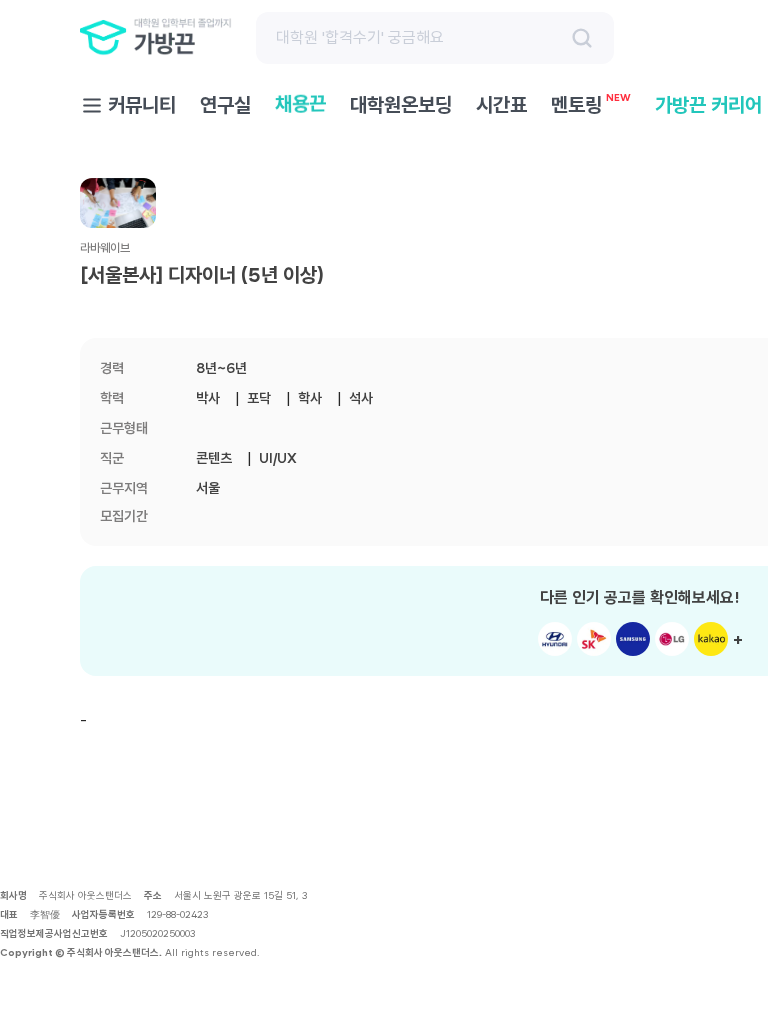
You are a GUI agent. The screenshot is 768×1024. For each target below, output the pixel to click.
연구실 (225, 105)
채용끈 (300, 103)
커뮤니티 (142, 105)
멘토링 (591, 104)
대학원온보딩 (401, 105)
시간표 (501, 105)
